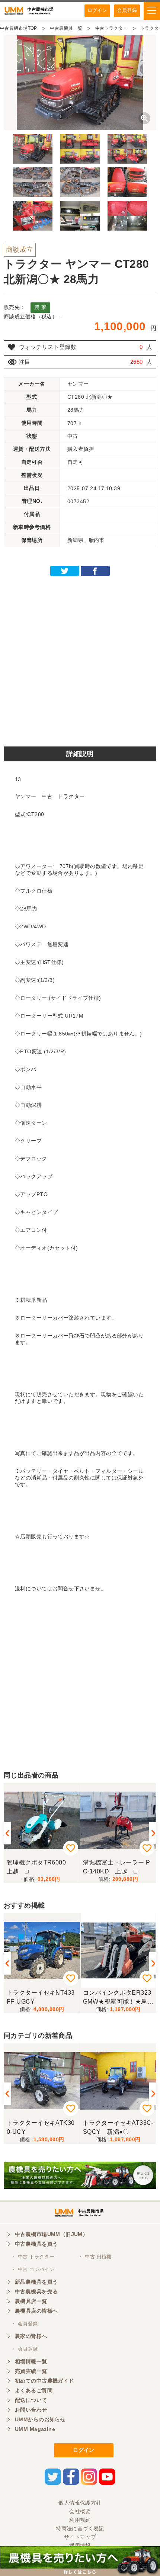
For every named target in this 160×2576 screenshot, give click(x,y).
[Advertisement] (80, 659)
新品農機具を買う (36, 2282)
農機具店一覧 (31, 2301)
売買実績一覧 (31, 2371)
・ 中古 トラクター (33, 2257)
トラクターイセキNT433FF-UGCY (41, 1997)
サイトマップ (80, 2537)
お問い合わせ (31, 2410)
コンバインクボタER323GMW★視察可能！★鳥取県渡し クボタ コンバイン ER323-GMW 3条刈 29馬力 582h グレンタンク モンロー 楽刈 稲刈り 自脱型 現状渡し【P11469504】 (117, 1997)
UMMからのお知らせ (40, 2419)
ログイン (97, 10)
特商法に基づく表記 (80, 2528)
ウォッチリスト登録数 (48, 347)
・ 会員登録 (25, 2324)
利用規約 (80, 2520)
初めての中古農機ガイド (44, 2381)
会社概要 (80, 2511)
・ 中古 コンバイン (33, 2269)
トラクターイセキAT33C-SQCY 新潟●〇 (118, 2127)
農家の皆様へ (31, 2336)
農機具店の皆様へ (36, 2311)
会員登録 (127, 10)
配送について (31, 2400)
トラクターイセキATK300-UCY (41, 2127)
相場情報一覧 (31, 2361)
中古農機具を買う (36, 2244)
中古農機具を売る (36, 2291)
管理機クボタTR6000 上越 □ (39, 1867)
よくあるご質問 (34, 2390)
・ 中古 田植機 (95, 2257)
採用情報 (80, 2546)
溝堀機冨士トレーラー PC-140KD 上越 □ (116, 1867)
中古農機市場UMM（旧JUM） (51, 2234)
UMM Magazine (35, 2429)
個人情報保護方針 (80, 2503)
